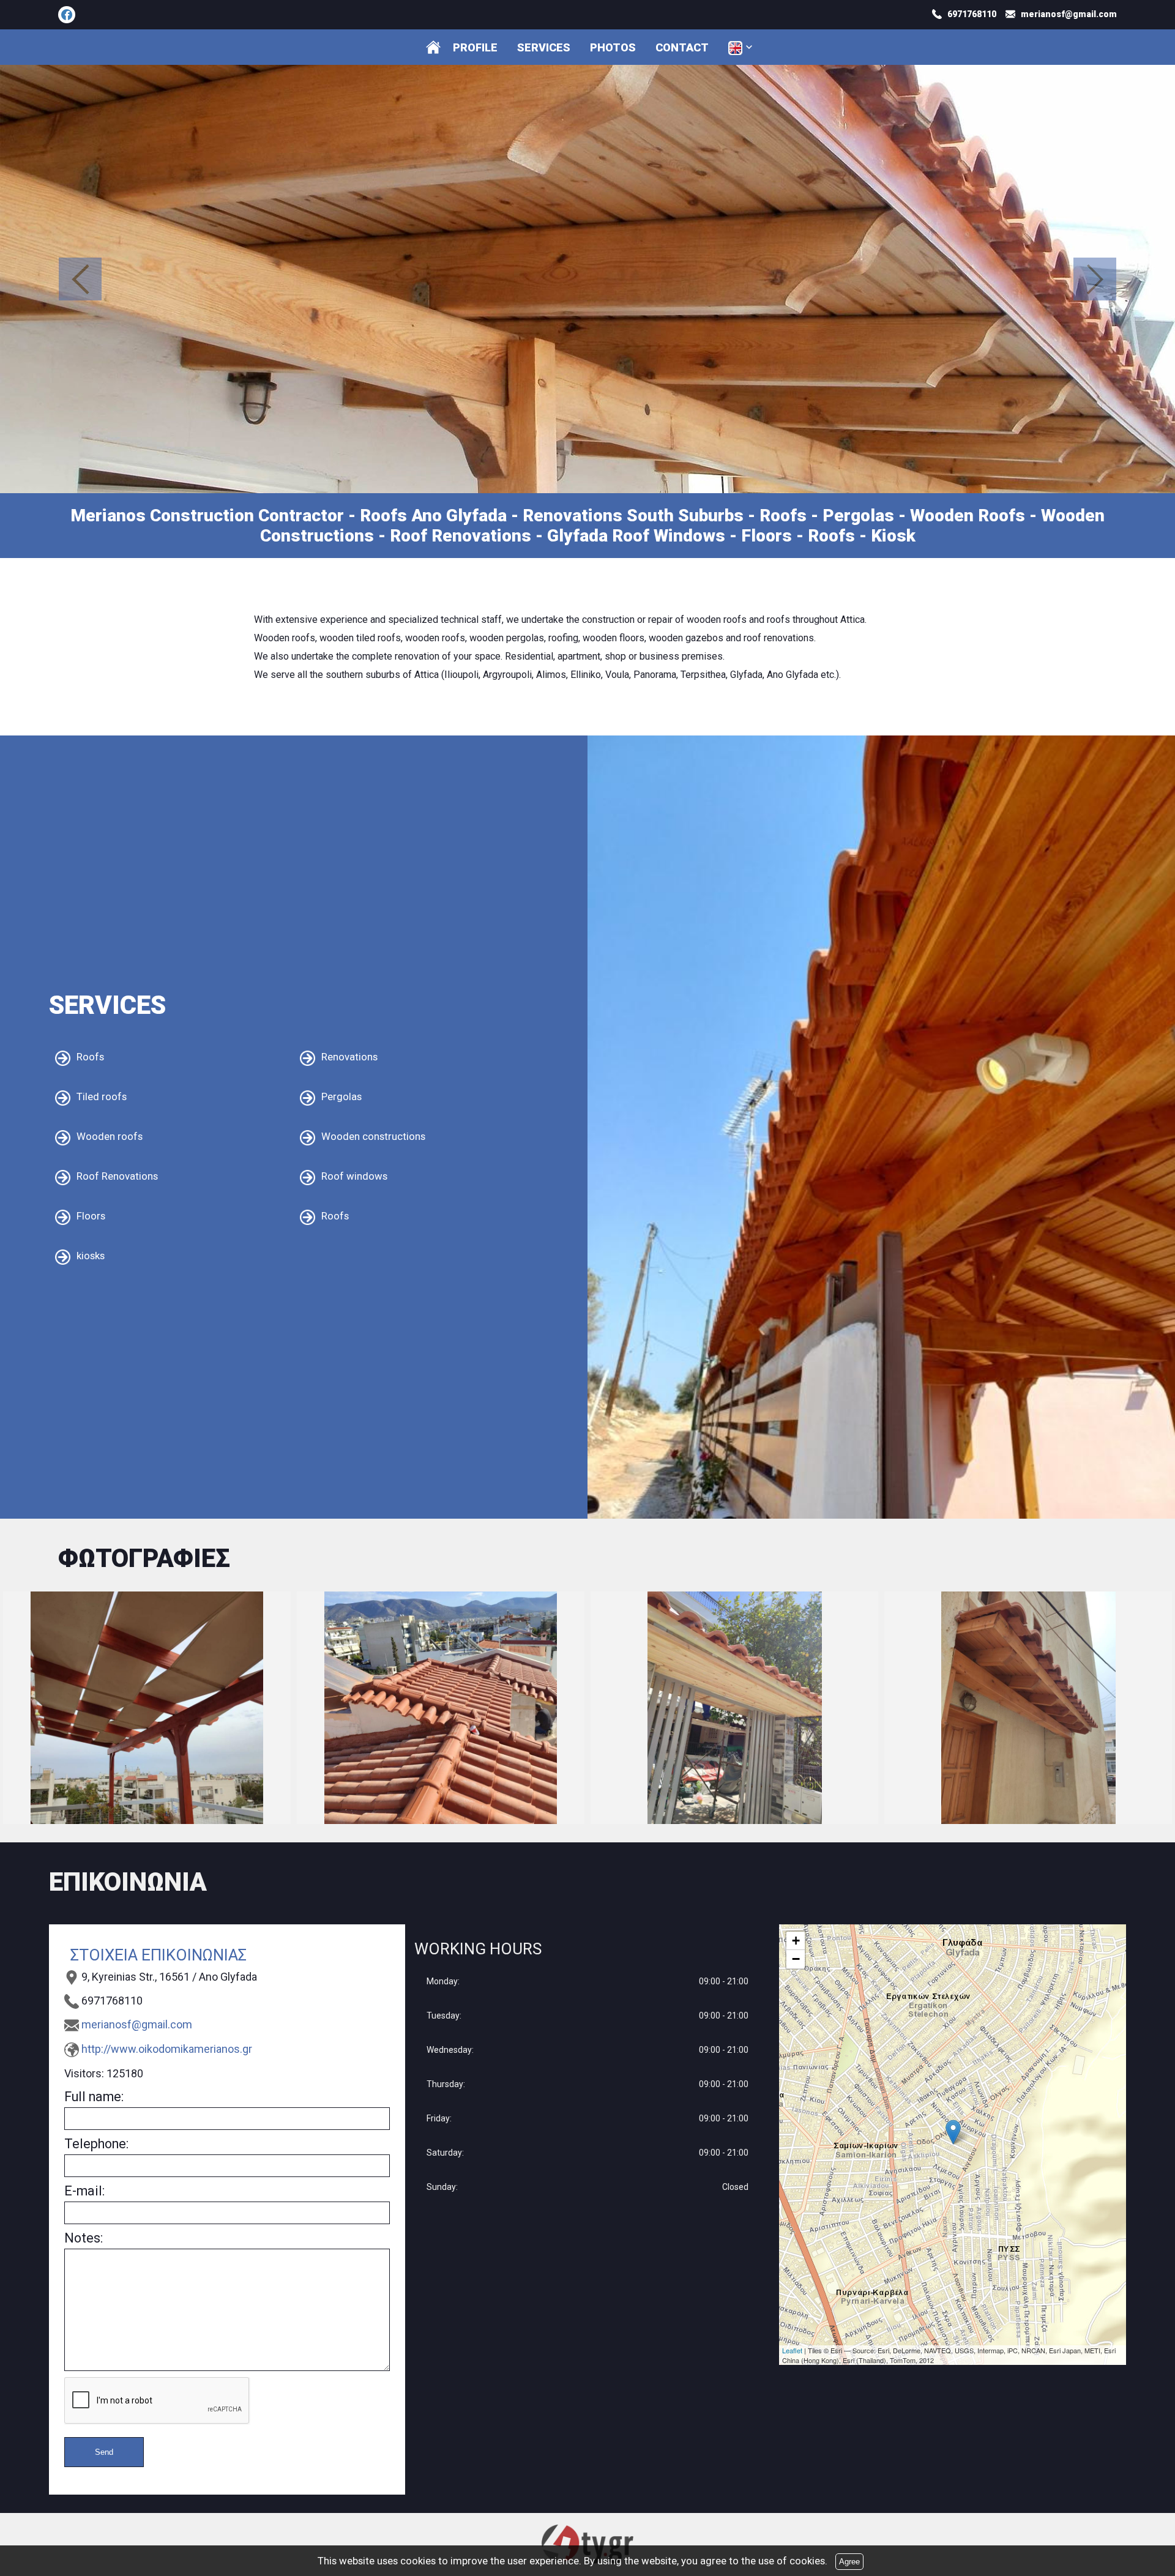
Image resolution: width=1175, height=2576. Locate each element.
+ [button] (796, 1938)
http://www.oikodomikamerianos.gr (167, 2046)
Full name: (94, 2094)
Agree (849, 2562)
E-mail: (84, 2188)
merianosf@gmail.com (137, 2021)
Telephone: (96, 2141)
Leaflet (792, 2347)
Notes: (84, 2235)
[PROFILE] (433, 47)
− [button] (796, 1956)
